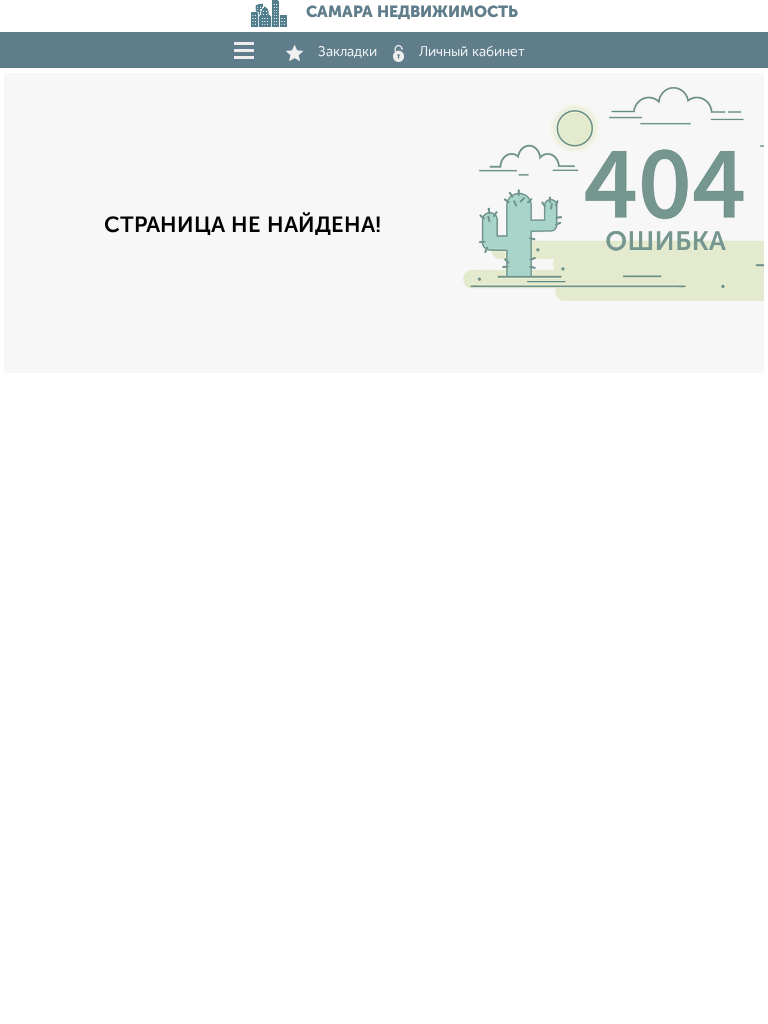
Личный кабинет (472, 52)
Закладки (347, 52)
